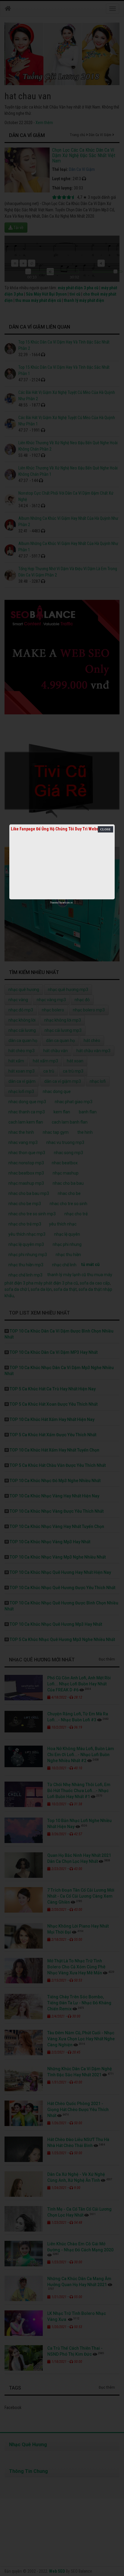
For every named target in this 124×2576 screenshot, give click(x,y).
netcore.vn (68, 903)
